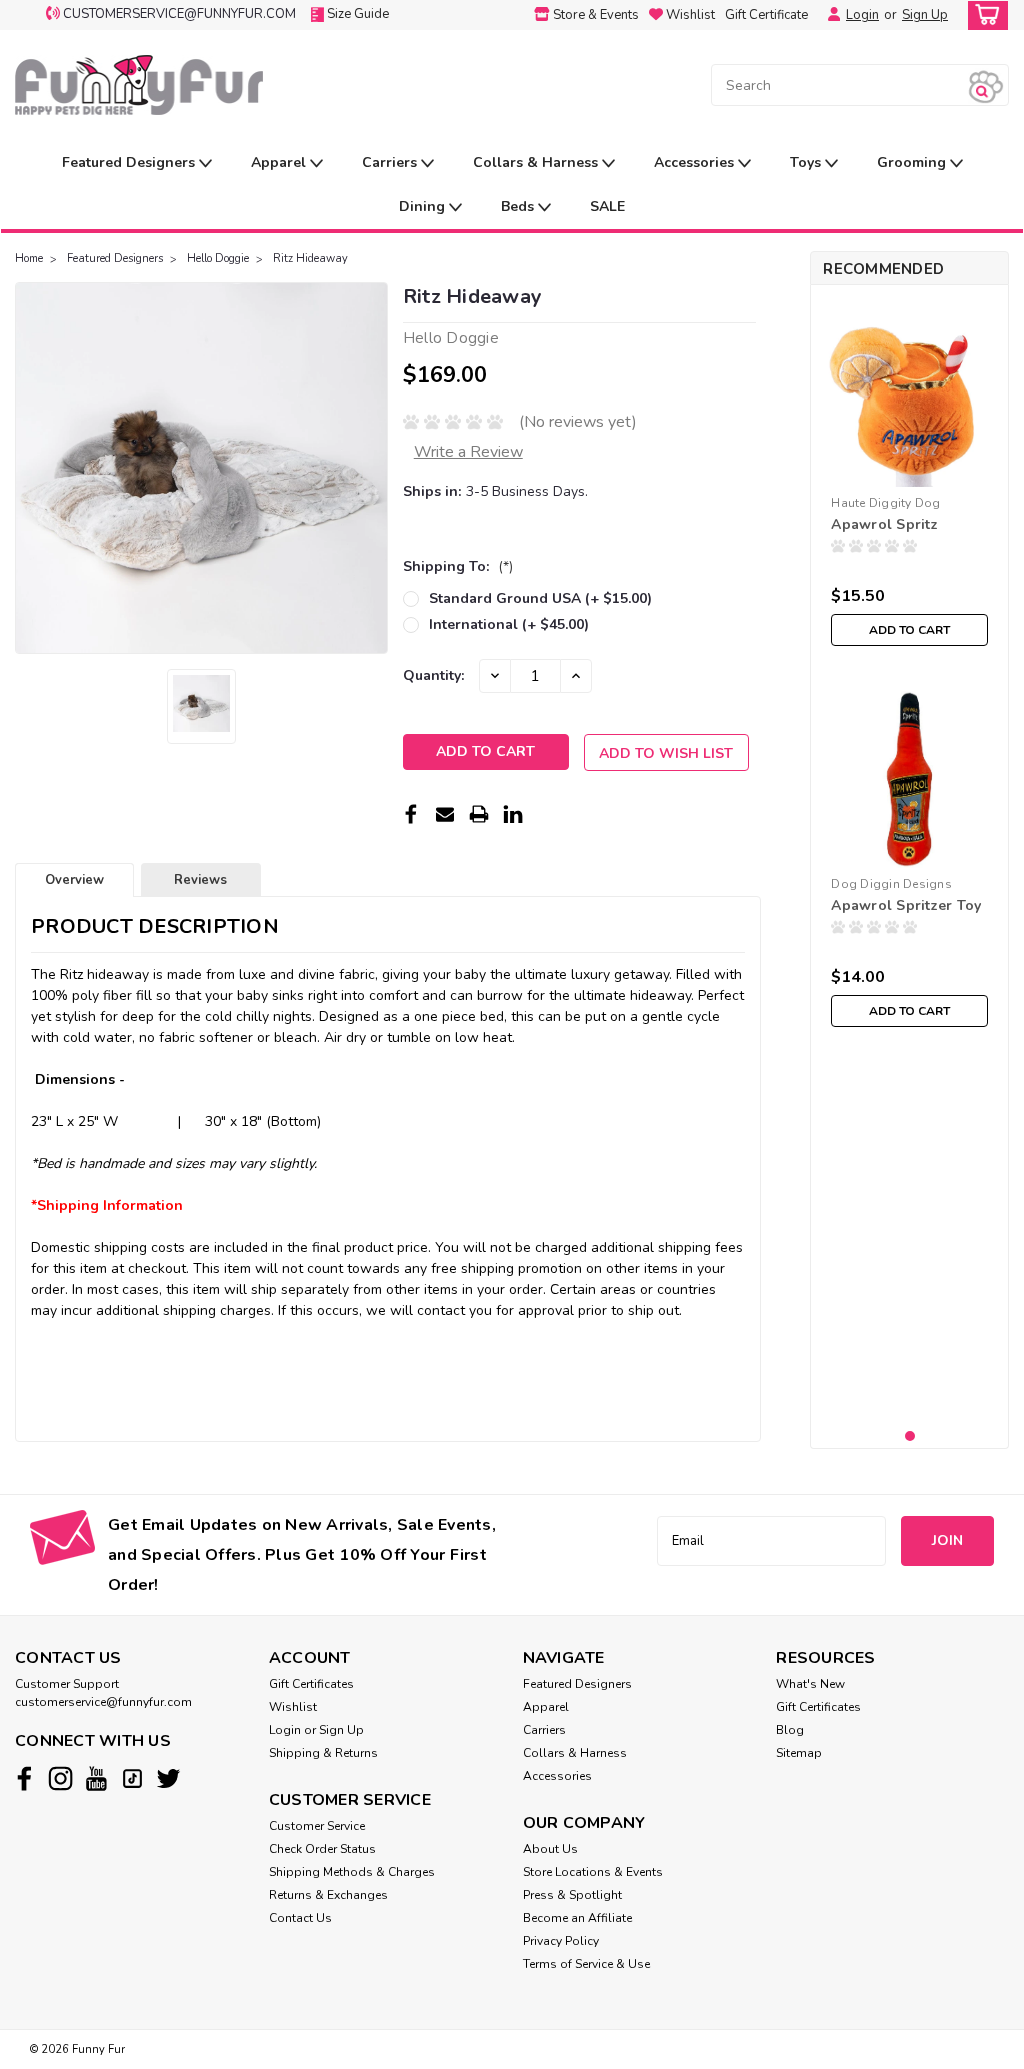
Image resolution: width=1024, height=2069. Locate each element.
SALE (607, 206)
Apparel (280, 162)
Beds (519, 206)
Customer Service (317, 1826)
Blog (790, 1730)
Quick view (909, 852)
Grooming (913, 162)
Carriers (391, 162)
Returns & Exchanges (328, 1895)
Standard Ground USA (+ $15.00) (540, 598)
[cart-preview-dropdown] (983, 15)
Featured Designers (130, 162)
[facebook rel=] (24, 1778)
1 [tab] (910, 1436)
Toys (807, 162)
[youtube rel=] (96, 1778)
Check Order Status (322, 1849)
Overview (74, 880)
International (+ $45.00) (509, 624)
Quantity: (433, 675)
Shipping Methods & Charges (352, 1872)
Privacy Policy (561, 1941)
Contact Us (300, 1918)
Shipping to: (458, 566)
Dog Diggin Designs (891, 884)
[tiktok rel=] (132, 1778)
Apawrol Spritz (884, 524)
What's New (810, 1684)
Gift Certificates (311, 1684)
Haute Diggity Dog (885, 503)
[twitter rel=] (168, 1778)
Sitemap (799, 1753)
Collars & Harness (537, 162)
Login (862, 15)
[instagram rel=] (60, 1778)
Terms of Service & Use (586, 1964)
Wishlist (293, 1707)
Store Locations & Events (593, 1872)
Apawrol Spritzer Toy (906, 905)
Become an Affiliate (577, 1918)
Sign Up (925, 15)
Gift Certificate (766, 15)
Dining (424, 206)
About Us (550, 1849)
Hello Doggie (218, 258)
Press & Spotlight (572, 1895)
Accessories (696, 162)
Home (29, 258)
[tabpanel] (909, 478)
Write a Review (468, 452)
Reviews (200, 880)
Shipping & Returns (323, 1753)
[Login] (829, 15)
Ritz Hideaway (310, 258)
